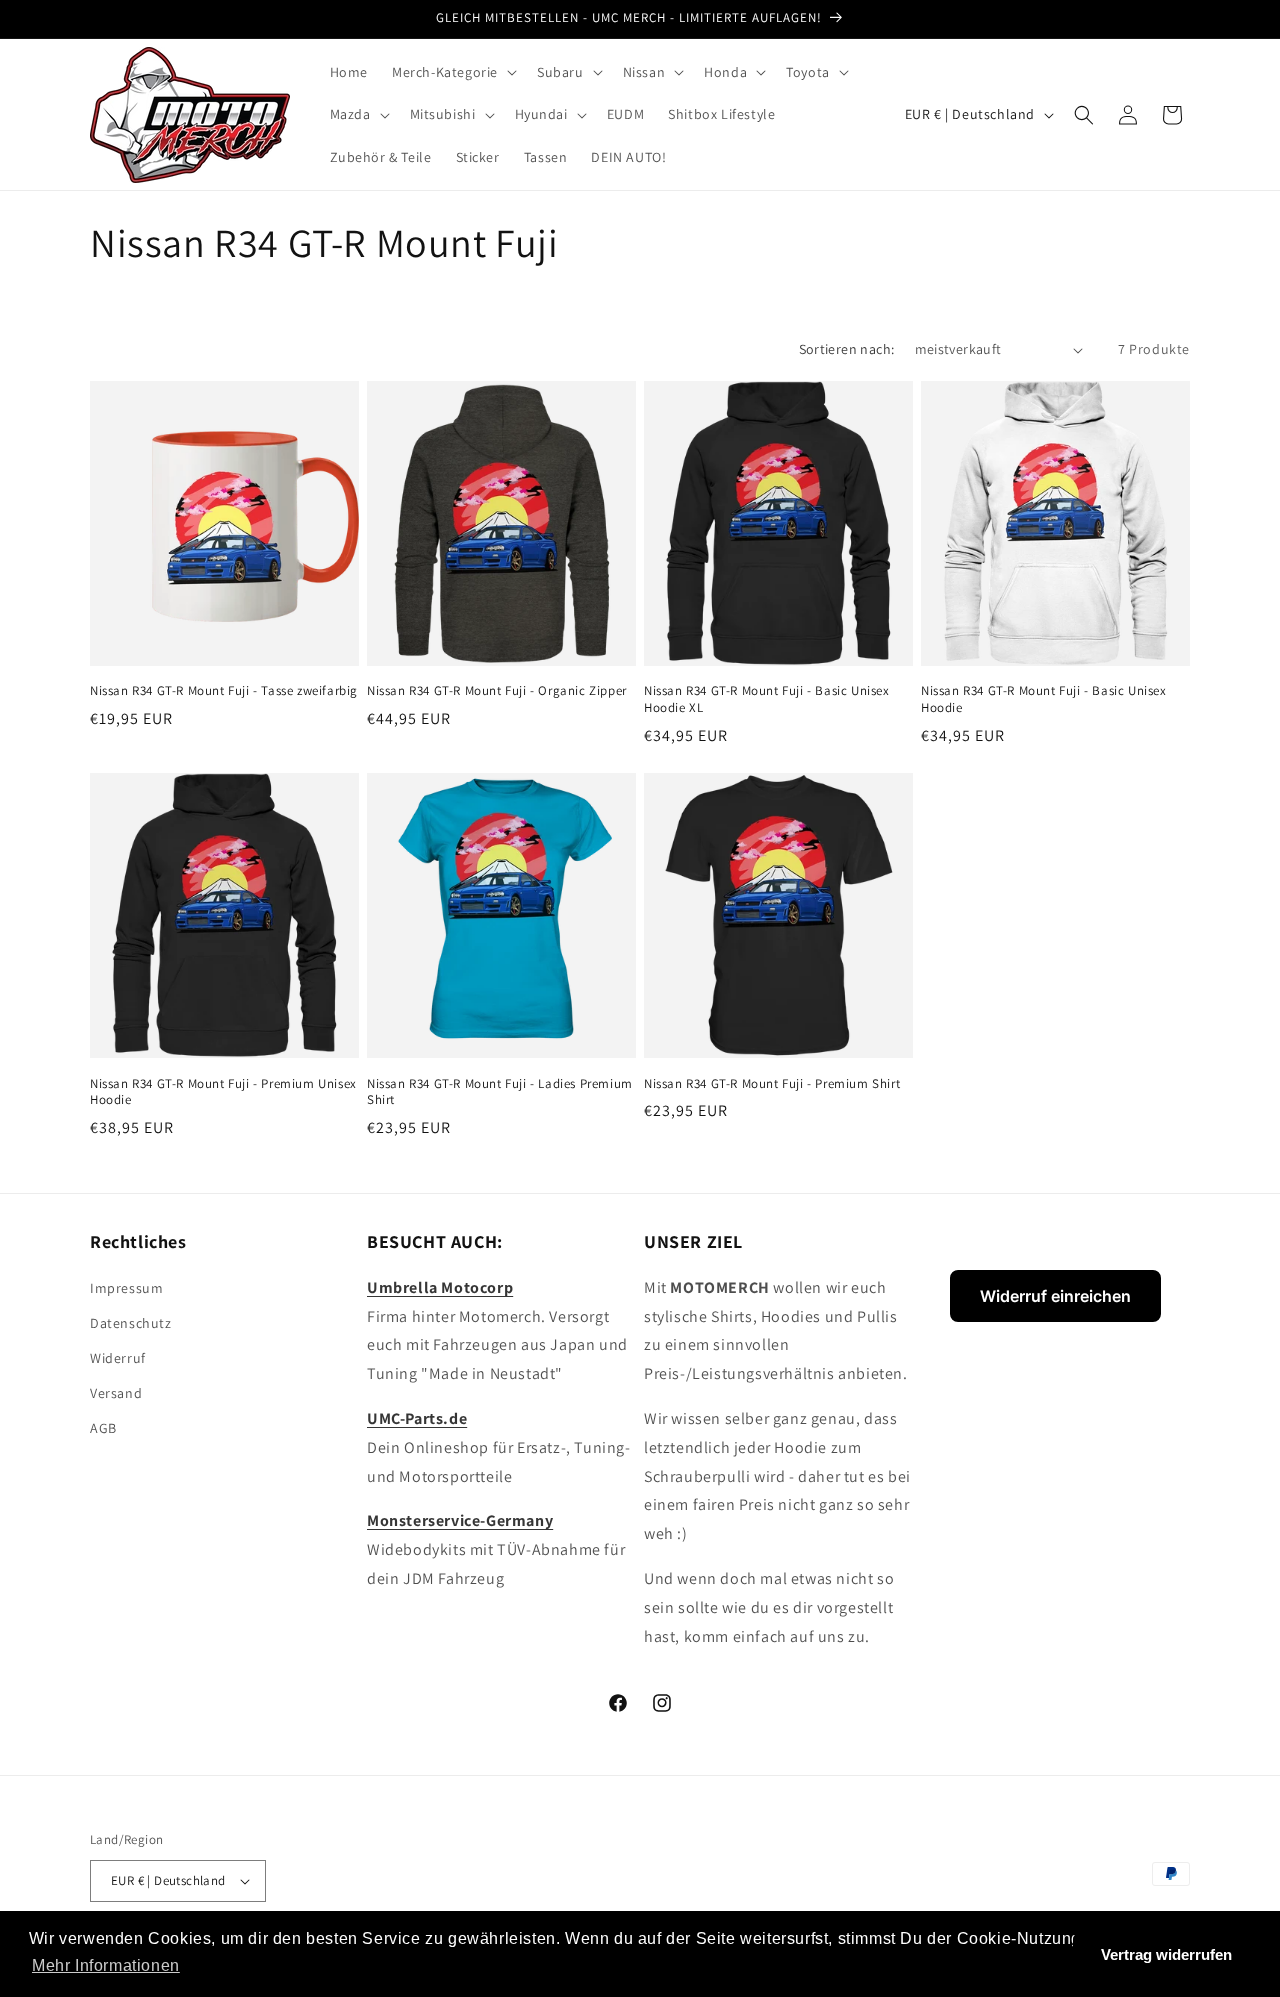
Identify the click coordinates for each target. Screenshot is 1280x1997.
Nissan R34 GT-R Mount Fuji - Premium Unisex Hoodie (223, 1092)
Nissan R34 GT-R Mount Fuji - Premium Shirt (772, 1084)
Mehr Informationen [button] (106, 1965)
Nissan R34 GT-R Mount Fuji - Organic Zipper (497, 691)
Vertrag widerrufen (1166, 1954)
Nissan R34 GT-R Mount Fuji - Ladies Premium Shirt (500, 1092)
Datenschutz (131, 1323)
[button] (452, 72)
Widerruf (118, 1358)
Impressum (126, 1288)
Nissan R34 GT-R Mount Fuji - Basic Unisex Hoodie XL (767, 699)
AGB (103, 1428)
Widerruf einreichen (1055, 1296)
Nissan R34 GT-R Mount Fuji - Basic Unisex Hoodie (1044, 699)
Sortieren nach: (847, 349)
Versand (116, 1393)
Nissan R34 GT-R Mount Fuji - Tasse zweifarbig (224, 691)
